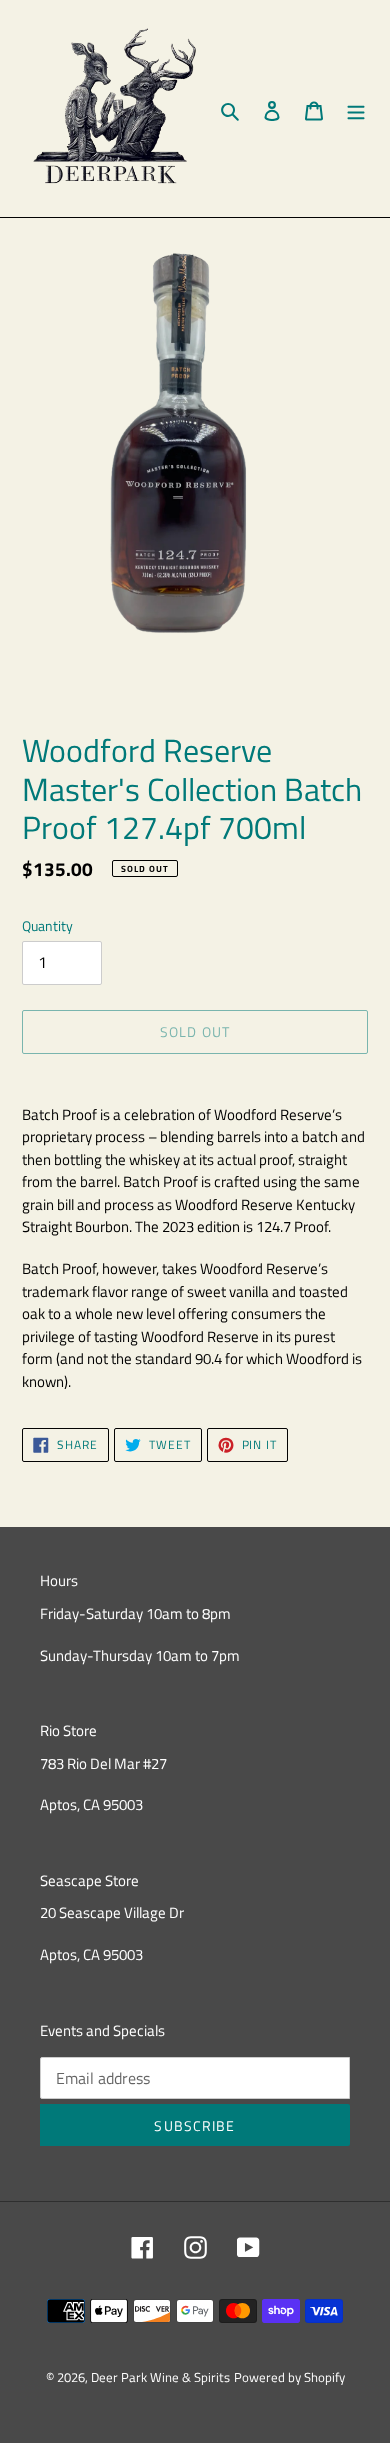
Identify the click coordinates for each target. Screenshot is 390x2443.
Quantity (47, 925)
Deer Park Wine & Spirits (160, 2377)
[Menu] (356, 109)
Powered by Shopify (289, 2377)
